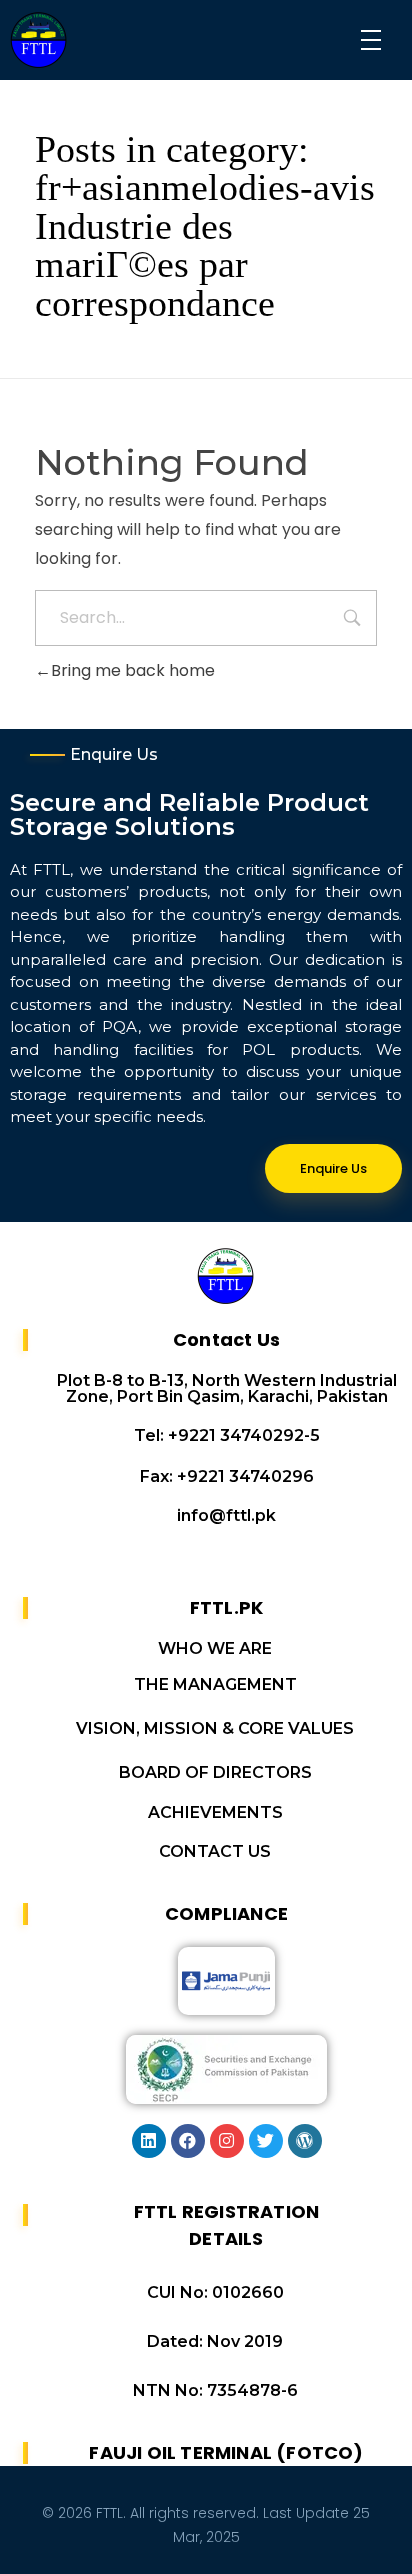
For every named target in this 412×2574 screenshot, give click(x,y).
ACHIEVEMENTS (215, 1812)
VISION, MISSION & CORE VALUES (215, 1728)
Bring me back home (133, 670)
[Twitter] (266, 2141)
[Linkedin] (149, 2141)
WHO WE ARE (215, 1648)
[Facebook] (188, 2141)
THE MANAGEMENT (215, 1684)
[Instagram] (227, 2141)
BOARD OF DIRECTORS (215, 1772)
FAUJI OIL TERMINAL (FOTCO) (226, 2452)
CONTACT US (215, 1851)
